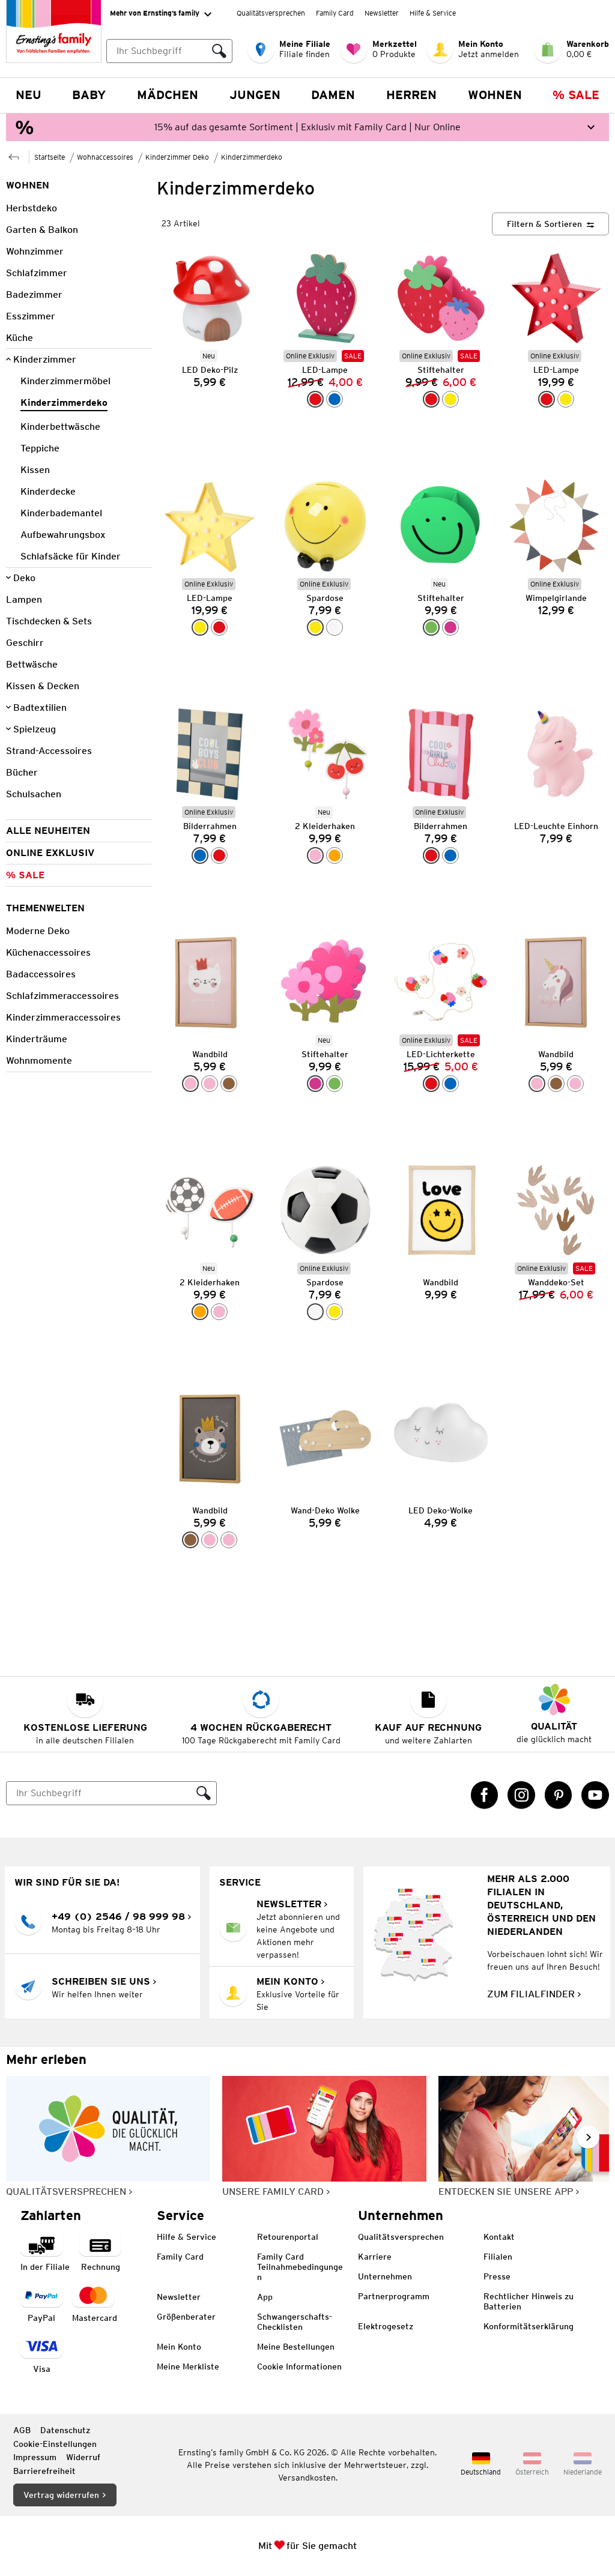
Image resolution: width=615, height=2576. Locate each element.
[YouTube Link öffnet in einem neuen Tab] (595, 1795)
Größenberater (186, 2317)
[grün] (431, 627)
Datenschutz (65, 2430)
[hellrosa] (210, 1084)
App (265, 2297)
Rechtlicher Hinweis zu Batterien (529, 2301)
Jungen (255, 95)
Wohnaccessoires (105, 157)
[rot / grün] (315, 399)
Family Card (335, 13)
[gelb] (450, 399)
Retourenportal (288, 2237)
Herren (411, 95)
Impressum (35, 2457)
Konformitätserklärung (529, 2326)
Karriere (375, 2257)
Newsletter (382, 13)
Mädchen (168, 95)
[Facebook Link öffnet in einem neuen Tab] (485, 1795)
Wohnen (495, 95)
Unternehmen (385, 2276)
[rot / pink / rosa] (431, 1084)
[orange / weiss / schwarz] (335, 855)
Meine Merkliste (188, 2366)
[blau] (335, 399)
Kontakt (499, 2237)
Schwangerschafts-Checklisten (295, 2322)
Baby (89, 95)
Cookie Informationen (299, 2366)
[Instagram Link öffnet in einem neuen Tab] (521, 1795)
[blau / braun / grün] (450, 1084)
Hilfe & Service (433, 13)
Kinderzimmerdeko (252, 157)
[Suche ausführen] (219, 51)
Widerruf (83, 2457)
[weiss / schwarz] (335, 627)
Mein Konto (179, 2347)
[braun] (229, 1084)
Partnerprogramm (394, 2296)
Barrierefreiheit (44, 2471)
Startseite (50, 157)
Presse (497, 2276)
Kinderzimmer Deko (177, 157)
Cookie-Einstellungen (55, 2444)
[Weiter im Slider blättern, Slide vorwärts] (588, 2137)
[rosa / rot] (315, 855)
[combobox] (156, 51)
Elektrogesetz (386, 2326)
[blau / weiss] (200, 855)
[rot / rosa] (219, 855)
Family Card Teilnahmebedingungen (300, 2267)
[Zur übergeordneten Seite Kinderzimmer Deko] (14, 156)
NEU (29, 95)
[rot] (431, 399)
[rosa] (190, 1084)
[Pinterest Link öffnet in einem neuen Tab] (559, 1795)
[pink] (450, 627)
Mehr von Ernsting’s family (155, 13)
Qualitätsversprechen (271, 13)
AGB (22, 2430)
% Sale (576, 95)
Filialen (498, 2257)
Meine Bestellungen (296, 2347)
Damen (333, 95)
